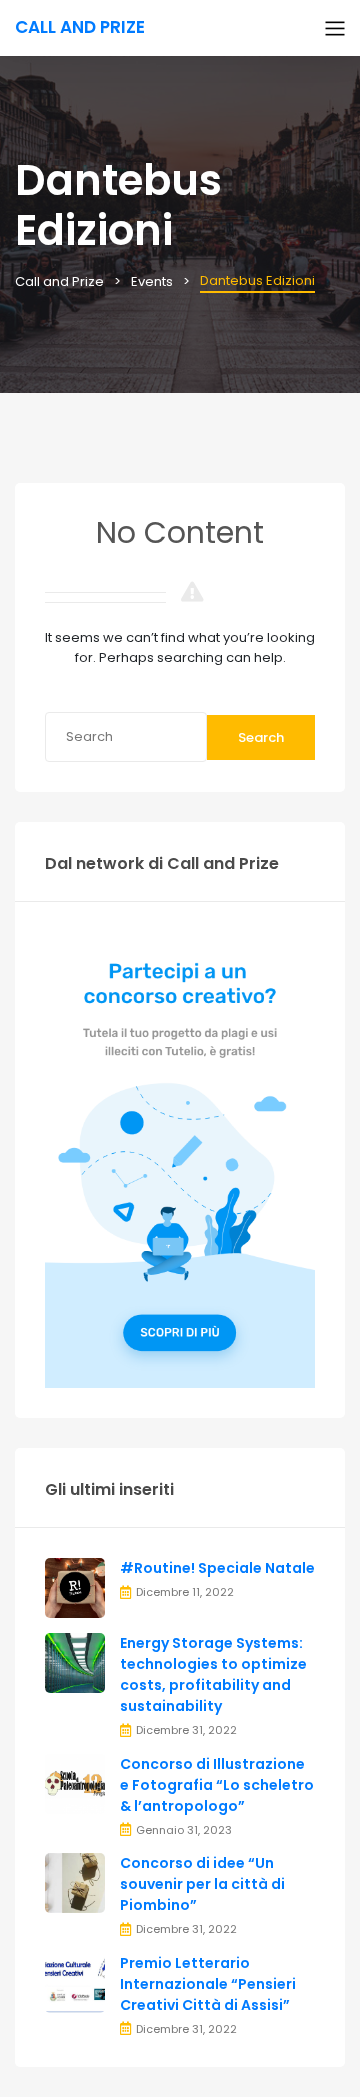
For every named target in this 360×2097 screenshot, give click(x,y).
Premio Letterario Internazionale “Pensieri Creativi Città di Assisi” (208, 1984)
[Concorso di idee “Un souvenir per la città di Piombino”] (75, 1882)
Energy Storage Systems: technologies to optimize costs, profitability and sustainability (213, 1674)
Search (261, 737)
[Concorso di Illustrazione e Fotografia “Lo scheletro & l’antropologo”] (75, 1782)
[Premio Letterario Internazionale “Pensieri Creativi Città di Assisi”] (75, 1981)
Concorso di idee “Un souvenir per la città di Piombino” (202, 1884)
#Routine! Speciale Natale (217, 1568)
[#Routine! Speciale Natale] (75, 1587)
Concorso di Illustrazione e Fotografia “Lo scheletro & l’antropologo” (217, 1785)
